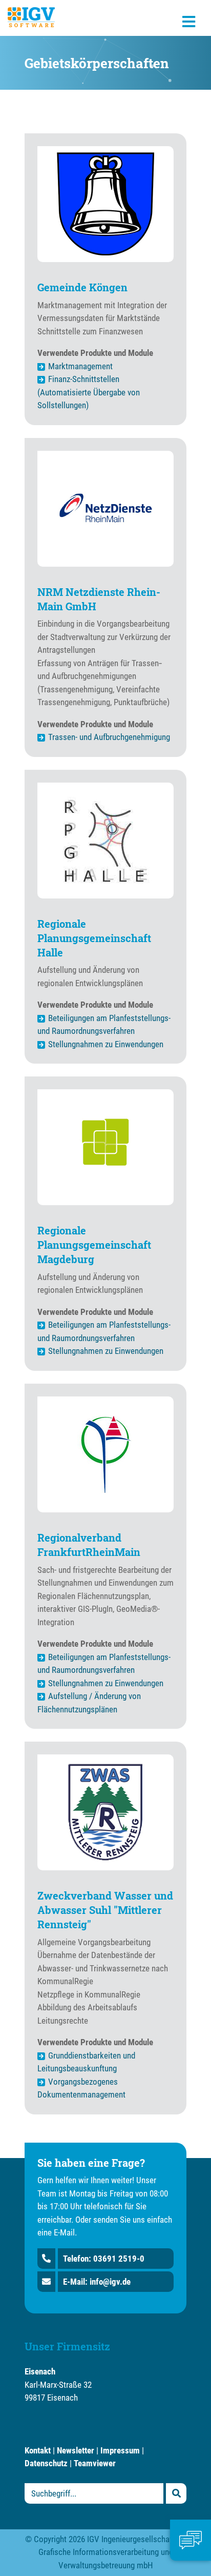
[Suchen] (176, 2493)
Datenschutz (46, 2463)
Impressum (120, 2450)
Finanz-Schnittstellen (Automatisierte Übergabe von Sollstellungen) (89, 392)
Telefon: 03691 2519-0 (104, 2259)
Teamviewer (95, 2463)
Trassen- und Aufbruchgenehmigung (109, 737)
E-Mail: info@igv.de (97, 2282)
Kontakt (38, 2450)
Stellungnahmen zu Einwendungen (106, 1044)
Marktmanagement (80, 366)
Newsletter (76, 2450)
